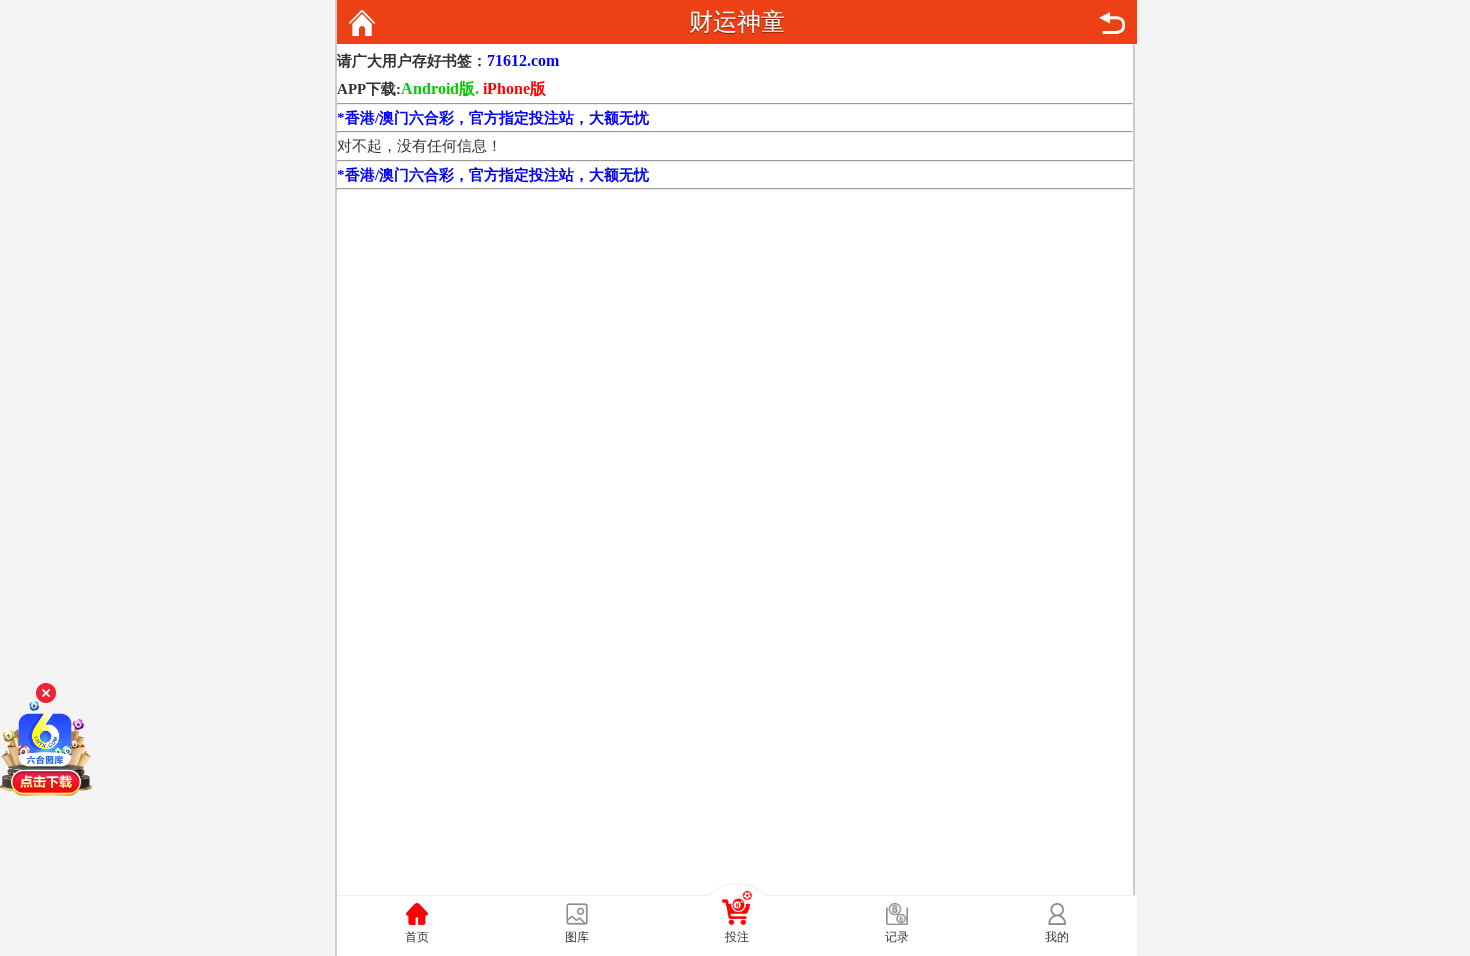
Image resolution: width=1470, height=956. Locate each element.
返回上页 (1112, 23)
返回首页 (362, 23)
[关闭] (46, 693)
